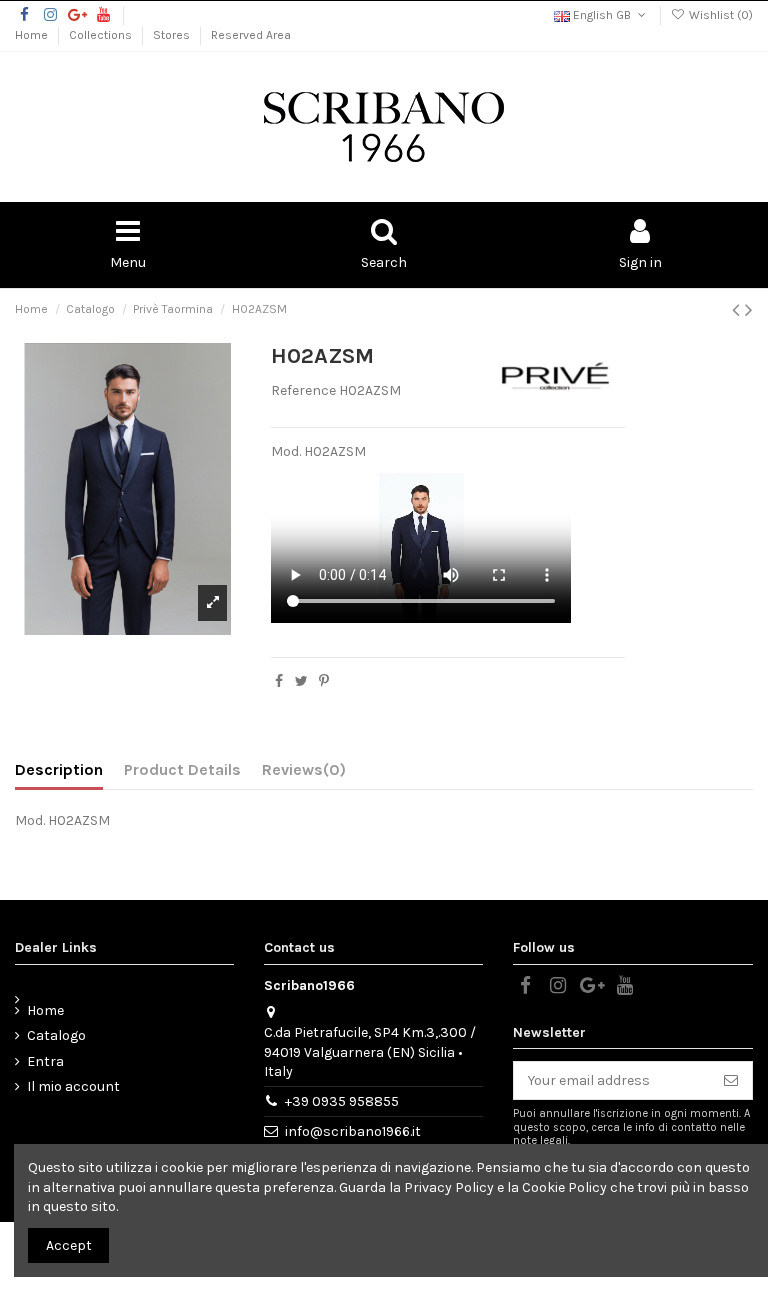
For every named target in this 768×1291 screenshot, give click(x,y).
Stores (173, 35)
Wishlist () (719, 15)
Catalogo (56, 1035)
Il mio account (73, 1086)
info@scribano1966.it (353, 1131)
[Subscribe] (731, 1081)
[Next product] (749, 310)
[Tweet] (301, 681)
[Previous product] (738, 310)
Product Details (182, 769)
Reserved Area (251, 35)
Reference (303, 390)
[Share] (279, 681)
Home (33, 35)
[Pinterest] (324, 681)
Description (59, 769)
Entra (45, 1061)
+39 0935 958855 (342, 1101)
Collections (102, 35)
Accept (69, 1245)
